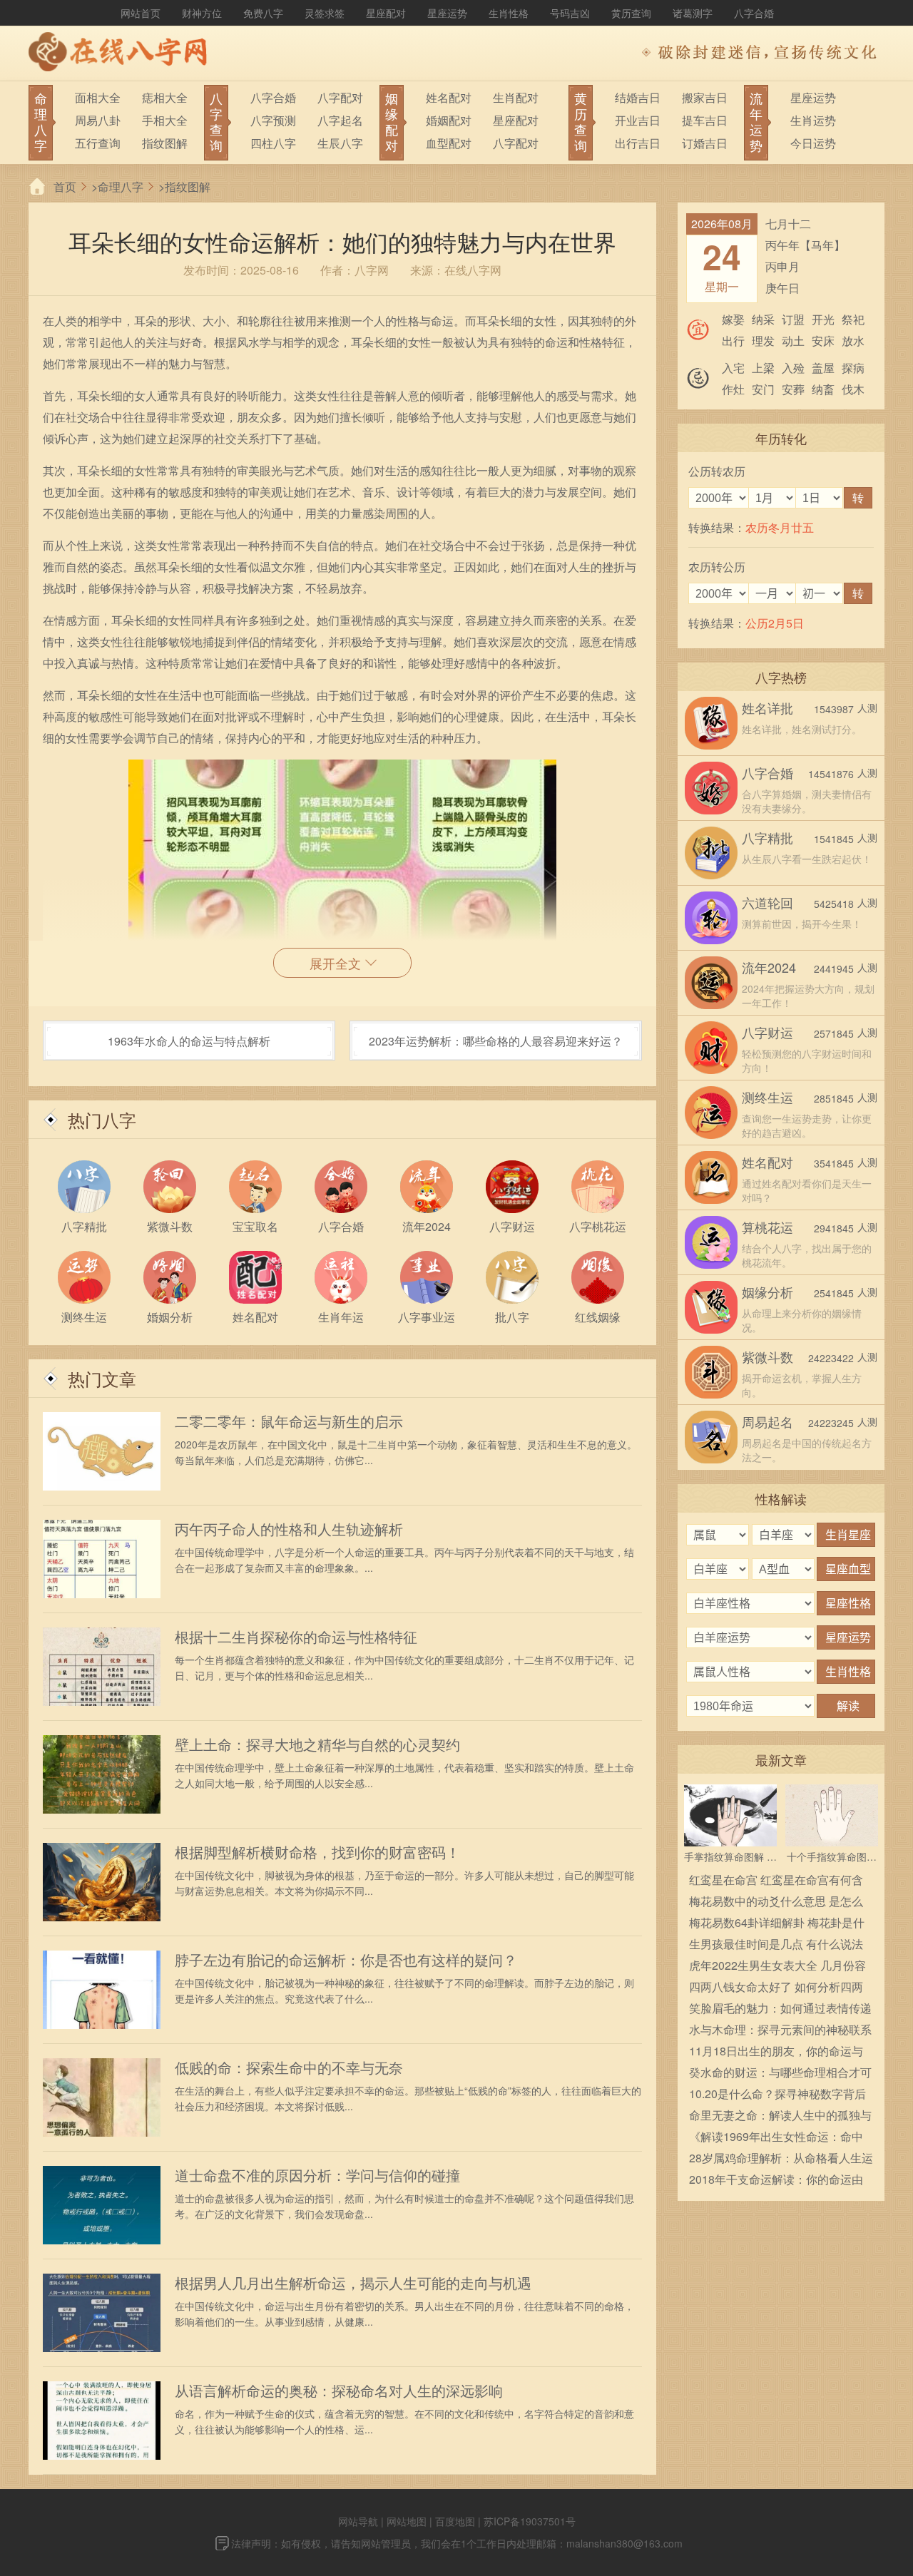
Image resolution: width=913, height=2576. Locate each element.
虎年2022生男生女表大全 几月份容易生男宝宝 (777, 1967)
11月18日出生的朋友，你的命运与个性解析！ (776, 2052)
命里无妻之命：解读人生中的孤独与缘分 (780, 2116)
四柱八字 (273, 143)
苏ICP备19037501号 (530, 2521)
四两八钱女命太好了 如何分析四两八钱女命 (776, 1988)
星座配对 (386, 13)
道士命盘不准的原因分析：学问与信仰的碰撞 (317, 2175)
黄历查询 (631, 13)
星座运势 (447, 13)
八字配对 (340, 97)
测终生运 (767, 1097)
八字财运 (767, 1032)
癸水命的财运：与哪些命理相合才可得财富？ (780, 2074)
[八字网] (121, 53)
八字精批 (767, 837)
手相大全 (165, 120)
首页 (65, 186)
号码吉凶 (570, 13)
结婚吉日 (638, 97)
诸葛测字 (693, 13)
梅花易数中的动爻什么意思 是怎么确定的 (776, 1902)
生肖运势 (813, 120)
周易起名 (767, 1421)
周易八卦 (98, 120)
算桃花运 (767, 1227)
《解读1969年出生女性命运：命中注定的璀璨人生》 (776, 2138)
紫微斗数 (767, 1356)
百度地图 (455, 2521)
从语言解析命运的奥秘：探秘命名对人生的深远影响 (339, 2391)
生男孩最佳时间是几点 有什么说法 (776, 1944)
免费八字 (263, 13)
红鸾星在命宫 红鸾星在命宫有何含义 (776, 1881)
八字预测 (273, 120)
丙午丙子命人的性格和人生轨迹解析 (289, 1529)
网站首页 (141, 13)
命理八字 (121, 186)
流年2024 (769, 967)
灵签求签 (325, 13)
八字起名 (340, 120)
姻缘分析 (767, 1292)
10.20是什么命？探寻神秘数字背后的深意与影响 (777, 2095)
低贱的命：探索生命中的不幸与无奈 (289, 2068)
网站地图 (407, 2521)
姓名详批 (767, 707)
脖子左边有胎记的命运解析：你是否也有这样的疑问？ (346, 1960)
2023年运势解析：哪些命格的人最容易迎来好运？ (496, 1041)
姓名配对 (449, 97)
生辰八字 (340, 143)
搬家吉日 (705, 97)
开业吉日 (638, 120)
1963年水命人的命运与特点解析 (189, 1041)
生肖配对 (516, 97)
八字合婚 (754, 13)
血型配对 (449, 143)
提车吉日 (705, 120)
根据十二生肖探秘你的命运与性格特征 (296, 1637)
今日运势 (813, 143)
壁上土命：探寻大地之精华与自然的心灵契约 (317, 1744)
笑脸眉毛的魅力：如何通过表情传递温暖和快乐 (780, 2009)
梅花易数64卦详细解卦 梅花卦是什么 (777, 1924)
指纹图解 (165, 143)
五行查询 (98, 143)
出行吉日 (638, 143)
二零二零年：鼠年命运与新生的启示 (289, 1421)
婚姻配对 (449, 120)
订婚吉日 (705, 143)
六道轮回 (767, 902)
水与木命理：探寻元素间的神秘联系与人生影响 (780, 2031)
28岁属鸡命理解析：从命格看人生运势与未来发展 (781, 2159)
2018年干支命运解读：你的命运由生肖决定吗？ (776, 2181)
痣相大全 (165, 97)
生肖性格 (509, 13)
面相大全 (98, 97)
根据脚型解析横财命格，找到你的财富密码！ (317, 1852)
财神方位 (202, 13)
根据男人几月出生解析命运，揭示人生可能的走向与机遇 (353, 2283)
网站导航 (358, 2521)
